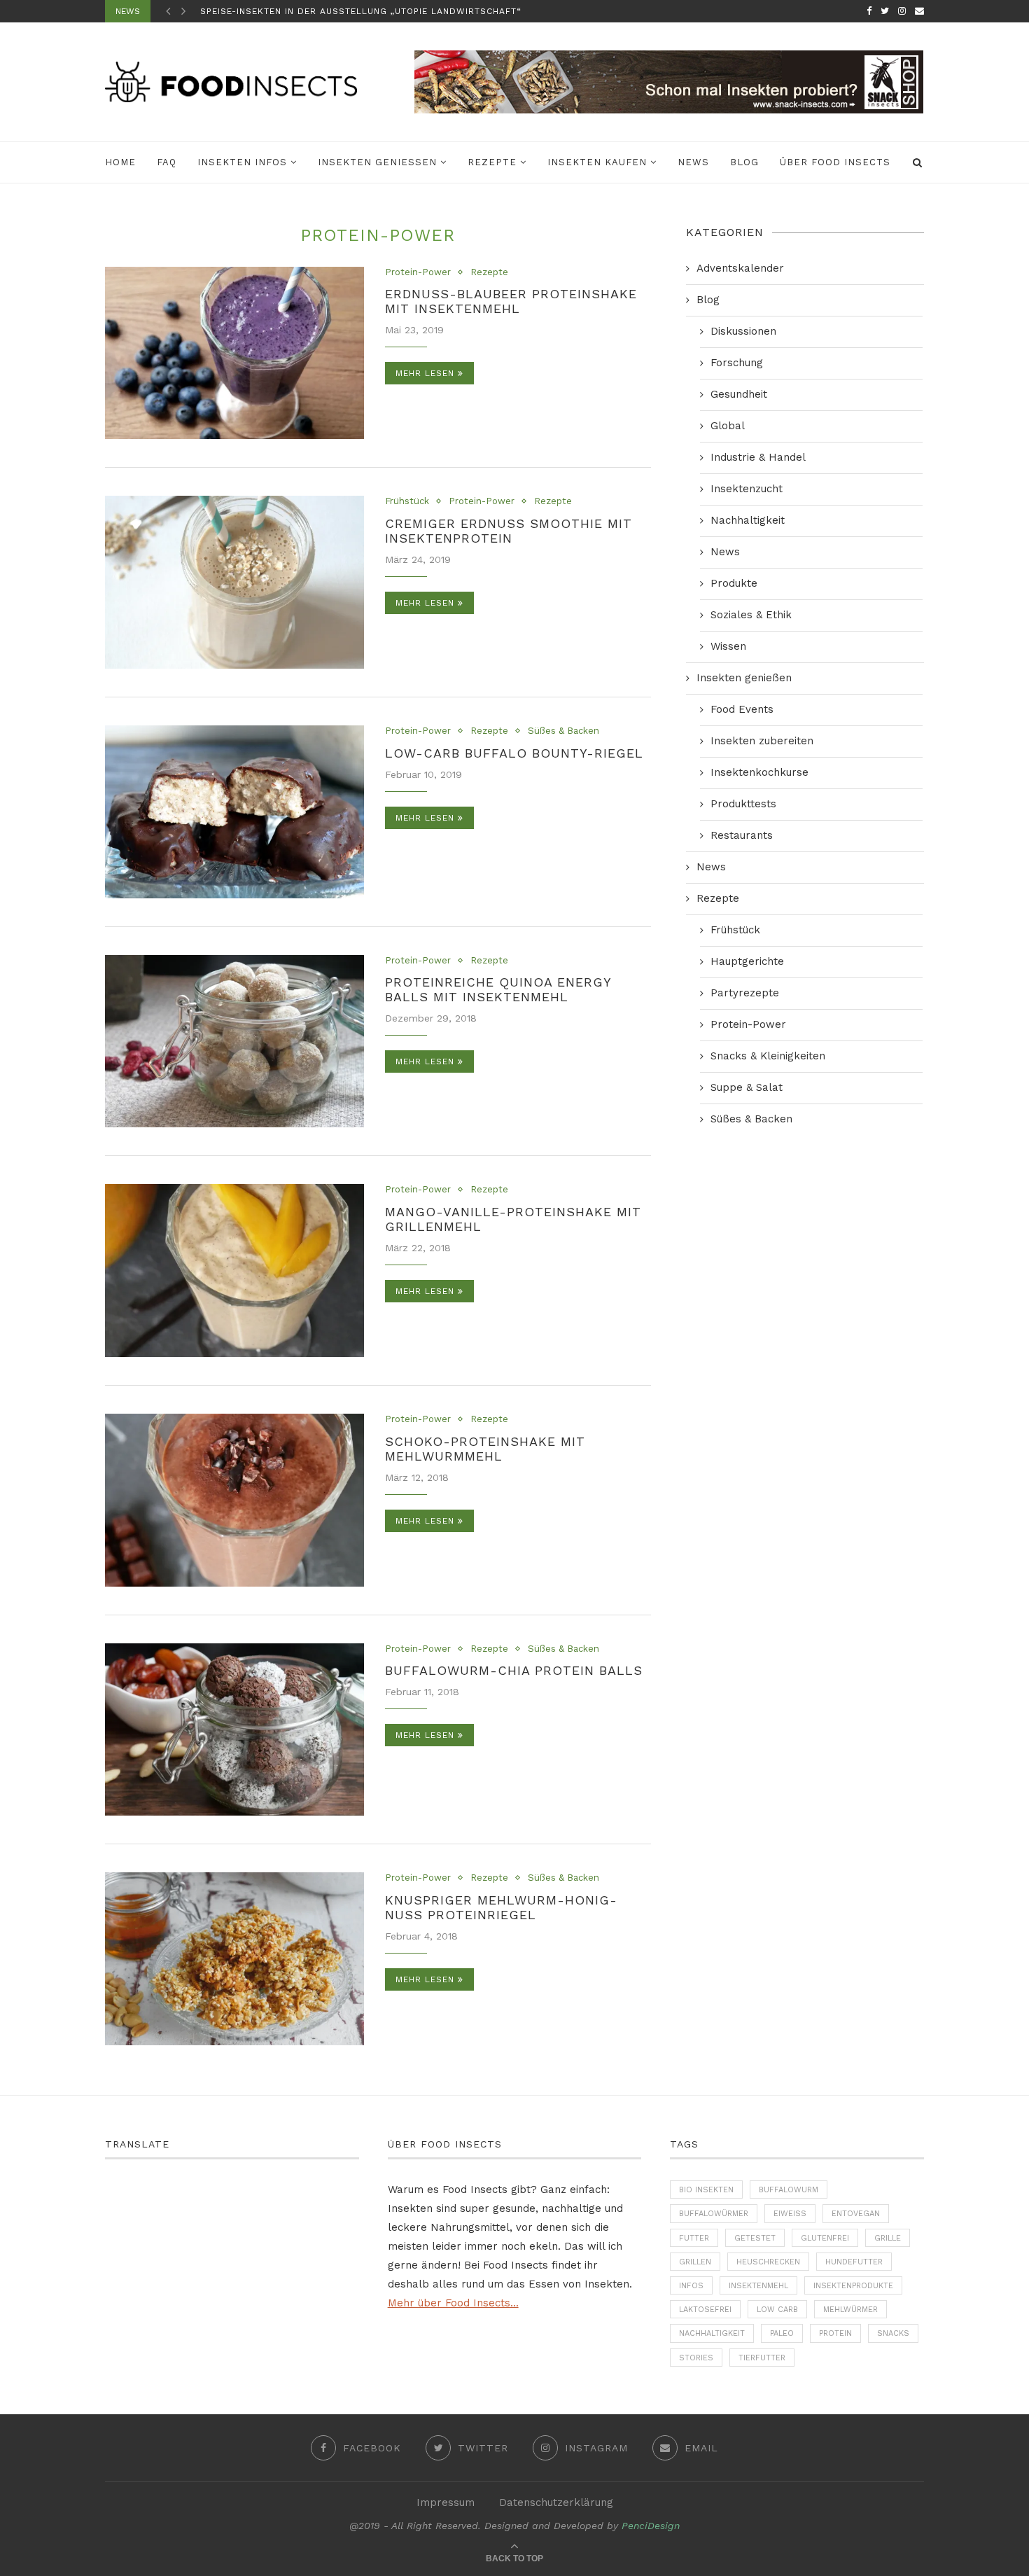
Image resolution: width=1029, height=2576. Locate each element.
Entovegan (856, 2214)
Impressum (446, 2502)
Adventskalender (740, 268)
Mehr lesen (425, 373)
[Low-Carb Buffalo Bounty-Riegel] (234, 812)
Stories (696, 2358)
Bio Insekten (706, 2190)
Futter (694, 2238)
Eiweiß (790, 2214)
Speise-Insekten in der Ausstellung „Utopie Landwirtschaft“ (361, 11)
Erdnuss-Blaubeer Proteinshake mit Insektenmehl (511, 301)
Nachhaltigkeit (748, 520)
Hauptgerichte (747, 961)
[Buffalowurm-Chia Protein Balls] (234, 1730)
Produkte (734, 583)
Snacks (893, 2333)
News (693, 162)
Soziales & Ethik (751, 615)
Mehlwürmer (850, 2310)
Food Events (742, 709)
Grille (888, 2238)
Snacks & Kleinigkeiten (768, 1056)
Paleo (782, 2333)
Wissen (728, 646)
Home (120, 162)
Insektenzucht (747, 489)
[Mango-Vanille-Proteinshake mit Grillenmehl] (234, 1270)
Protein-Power (418, 272)
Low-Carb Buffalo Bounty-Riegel (514, 753)
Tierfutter (762, 2358)
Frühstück (407, 501)
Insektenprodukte (853, 2286)
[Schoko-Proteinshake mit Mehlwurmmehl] (234, 1500)
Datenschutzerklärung (556, 2502)
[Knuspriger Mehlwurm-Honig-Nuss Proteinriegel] (234, 1959)
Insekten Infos (242, 162)
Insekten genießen (377, 162)
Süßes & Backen (563, 731)
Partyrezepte (745, 993)
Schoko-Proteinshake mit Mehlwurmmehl (485, 1449)
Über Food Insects (835, 162)
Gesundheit (739, 394)
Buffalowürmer (714, 2214)
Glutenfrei (825, 2238)
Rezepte (492, 162)
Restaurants (742, 835)
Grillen (695, 2262)
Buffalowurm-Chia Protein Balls (514, 1670)
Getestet (755, 2238)
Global (728, 426)
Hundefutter (854, 2262)
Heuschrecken (768, 2262)
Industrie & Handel (758, 457)
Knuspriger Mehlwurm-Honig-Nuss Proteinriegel (501, 1907)
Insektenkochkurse (759, 772)
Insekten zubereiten (762, 741)
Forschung (737, 363)
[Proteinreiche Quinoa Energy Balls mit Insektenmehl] (234, 1042)
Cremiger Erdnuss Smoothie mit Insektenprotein (509, 531)
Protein (835, 2333)
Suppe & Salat (747, 1087)
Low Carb (777, 2310)
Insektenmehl (758, 2286)
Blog (744, 162)
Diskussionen (743, 331)
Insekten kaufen (597, 162)
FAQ (167, 162)
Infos (691, 2286)
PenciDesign (651, 2526)
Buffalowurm (789, 2190)
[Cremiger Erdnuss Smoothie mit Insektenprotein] (234, 582)
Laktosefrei (705, 2310)
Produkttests (743, 804)
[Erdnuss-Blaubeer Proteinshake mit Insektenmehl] (234, 353)
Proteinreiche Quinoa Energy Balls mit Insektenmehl (498, 989)
